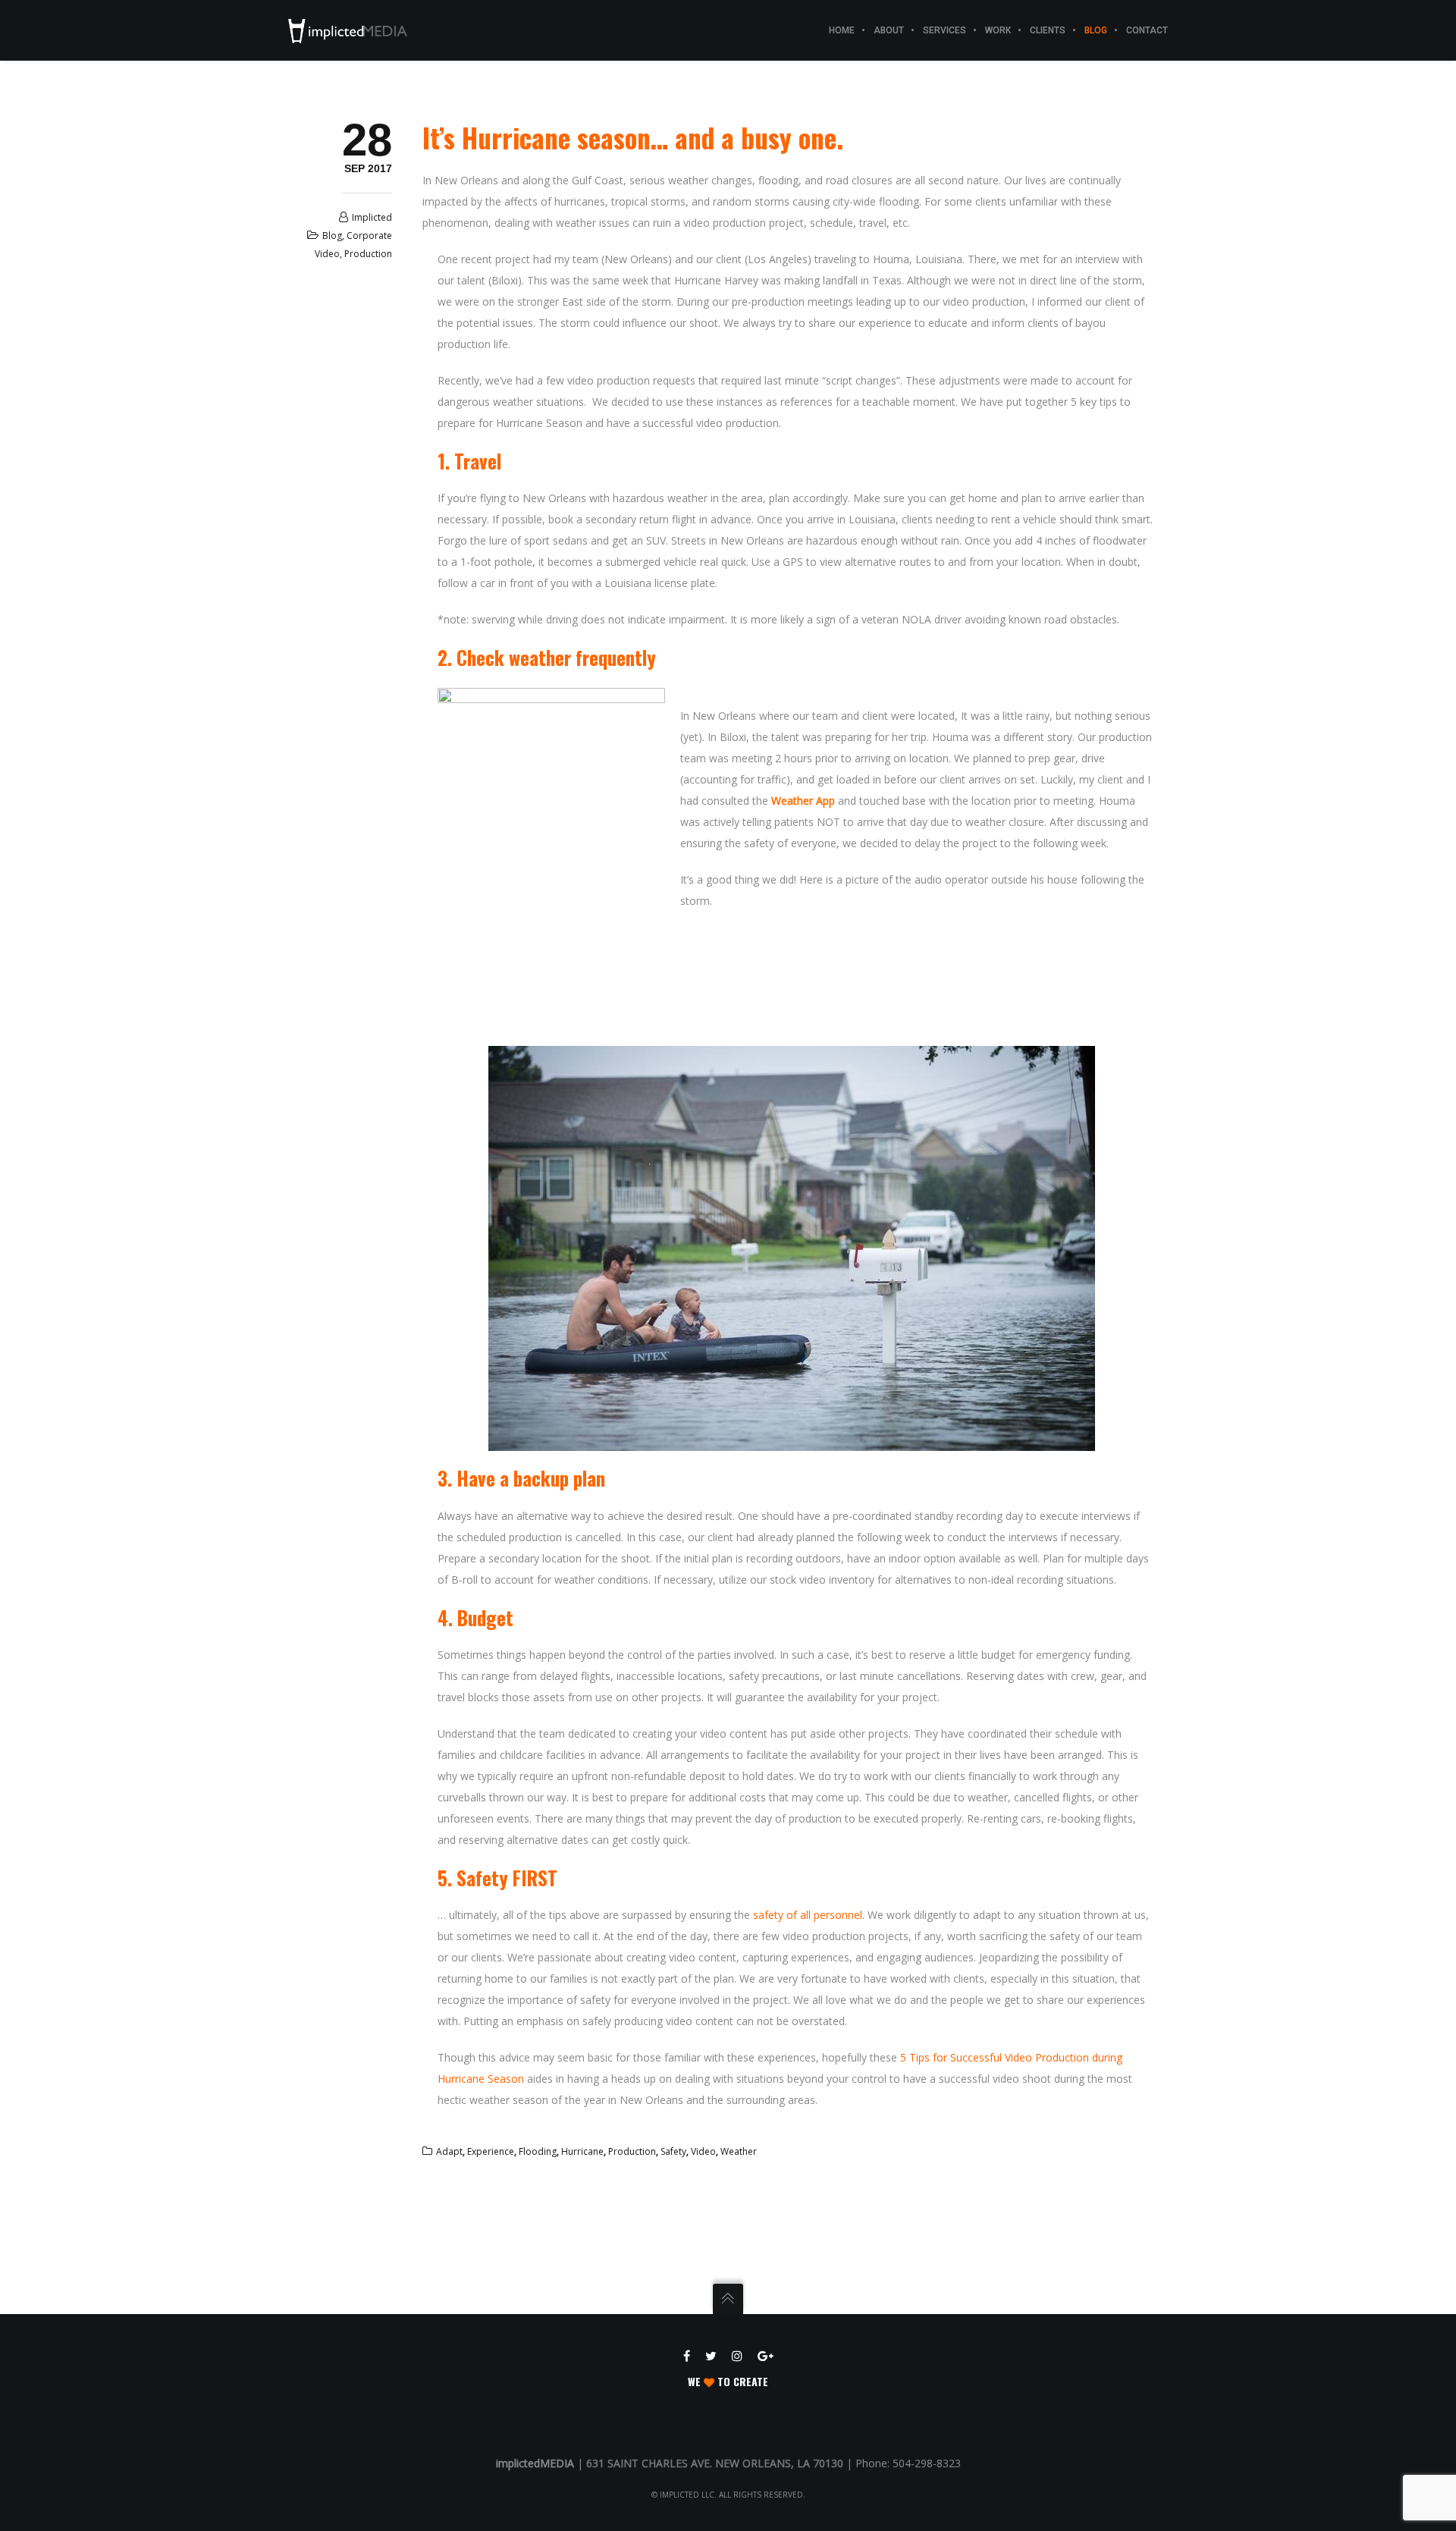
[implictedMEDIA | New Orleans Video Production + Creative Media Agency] (348, 30)
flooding (538, 2151)
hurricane (582, 2151)
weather (739, 2151)
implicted (372, 217)
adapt (449, 2151)
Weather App (803, 801)
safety (673, 2151)
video (703, 2151)
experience (491, 2151)
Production (368, 254)
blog (332, 236)
